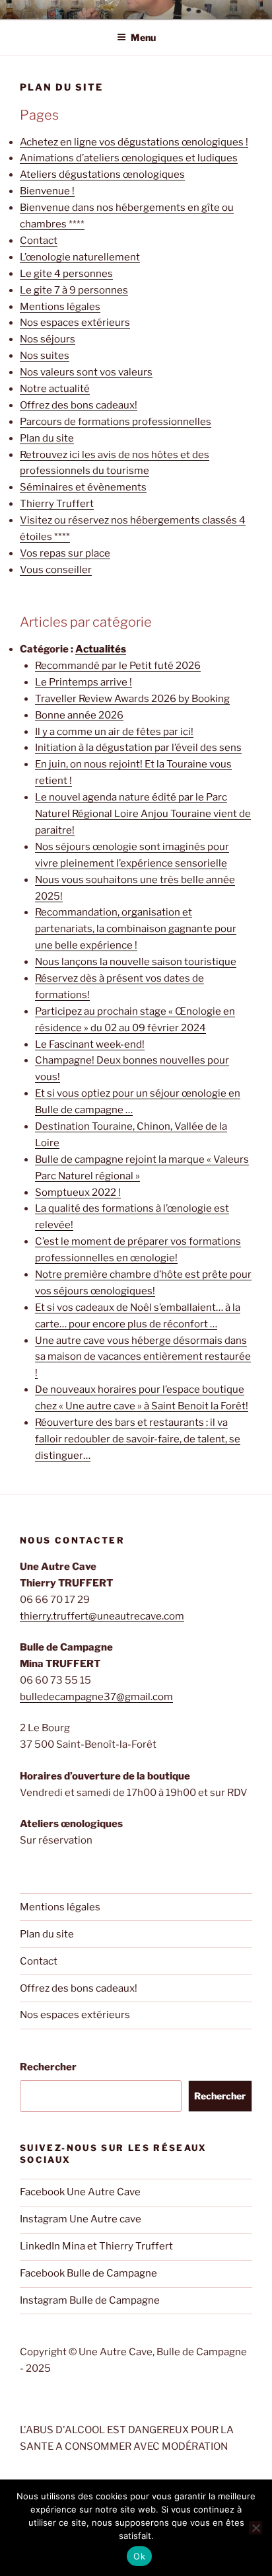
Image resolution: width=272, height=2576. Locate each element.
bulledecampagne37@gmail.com (96, 1697)
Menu (143, 37)
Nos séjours (48, 339)
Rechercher (48, 2067)
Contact (39, 241)
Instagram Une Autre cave (81, 2219)
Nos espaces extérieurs (75, 323)
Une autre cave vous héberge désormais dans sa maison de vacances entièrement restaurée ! (143, 1357)
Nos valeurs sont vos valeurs (86, 372)
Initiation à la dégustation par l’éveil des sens (138, 748)
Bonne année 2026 (79, 715)
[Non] (255, 2528)
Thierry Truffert (57, 504)
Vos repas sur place (65, 553)
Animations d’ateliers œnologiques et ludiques (129, 158)
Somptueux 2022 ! (78, 1192)
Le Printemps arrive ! (84, 682)
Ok (139, 2556)
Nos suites (45, 356)
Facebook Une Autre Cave (80, 2192)
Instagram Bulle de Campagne (90, 2300)
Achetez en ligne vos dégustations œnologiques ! (134, 142)
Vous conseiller (56, 570)
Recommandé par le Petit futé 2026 (118, 666)
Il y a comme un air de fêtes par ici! (114, 732)
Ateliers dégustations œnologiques (102, 175)
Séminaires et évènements (83, 487)
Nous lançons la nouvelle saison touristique (136, 962)
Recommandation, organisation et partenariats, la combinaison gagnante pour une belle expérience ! (136, 929)
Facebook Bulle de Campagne (88, 2273)
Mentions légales (60, 307)
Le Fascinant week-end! (90, 1044)
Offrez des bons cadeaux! (79, 405)
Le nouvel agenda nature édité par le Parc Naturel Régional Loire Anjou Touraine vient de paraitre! (143, 814)
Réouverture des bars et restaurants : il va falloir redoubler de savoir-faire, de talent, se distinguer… (138, 1439)
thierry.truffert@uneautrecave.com (102, 1616)
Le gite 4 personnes (66, 274)
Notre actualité (55, 389)
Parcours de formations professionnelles (116, 422)
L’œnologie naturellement (80, 257)
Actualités (101, 649)
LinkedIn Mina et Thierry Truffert (96, 2246)
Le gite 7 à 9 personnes (74, 290)
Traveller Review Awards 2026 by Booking (132, 699)
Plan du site (47, 438)
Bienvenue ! (47, 191)
